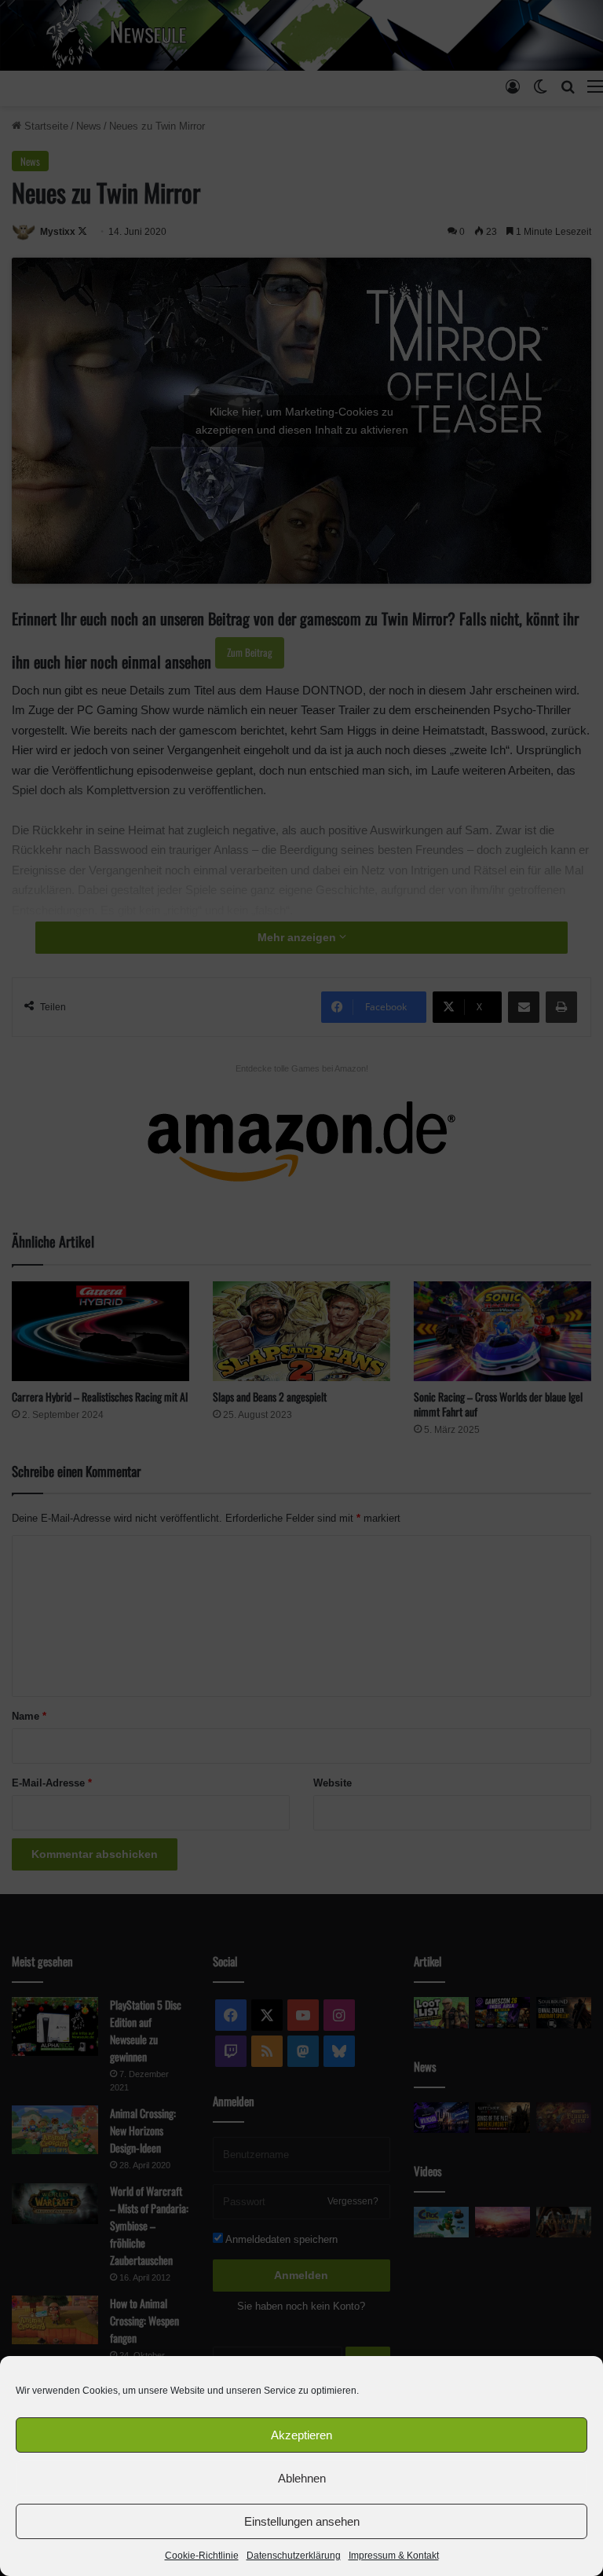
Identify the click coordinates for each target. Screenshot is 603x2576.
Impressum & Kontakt (394, 2556)
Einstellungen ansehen (302, 2521)
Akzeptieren (301, 2435)
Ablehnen (302, 2478)
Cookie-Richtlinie (202, 2556)
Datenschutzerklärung (294, 2556)
